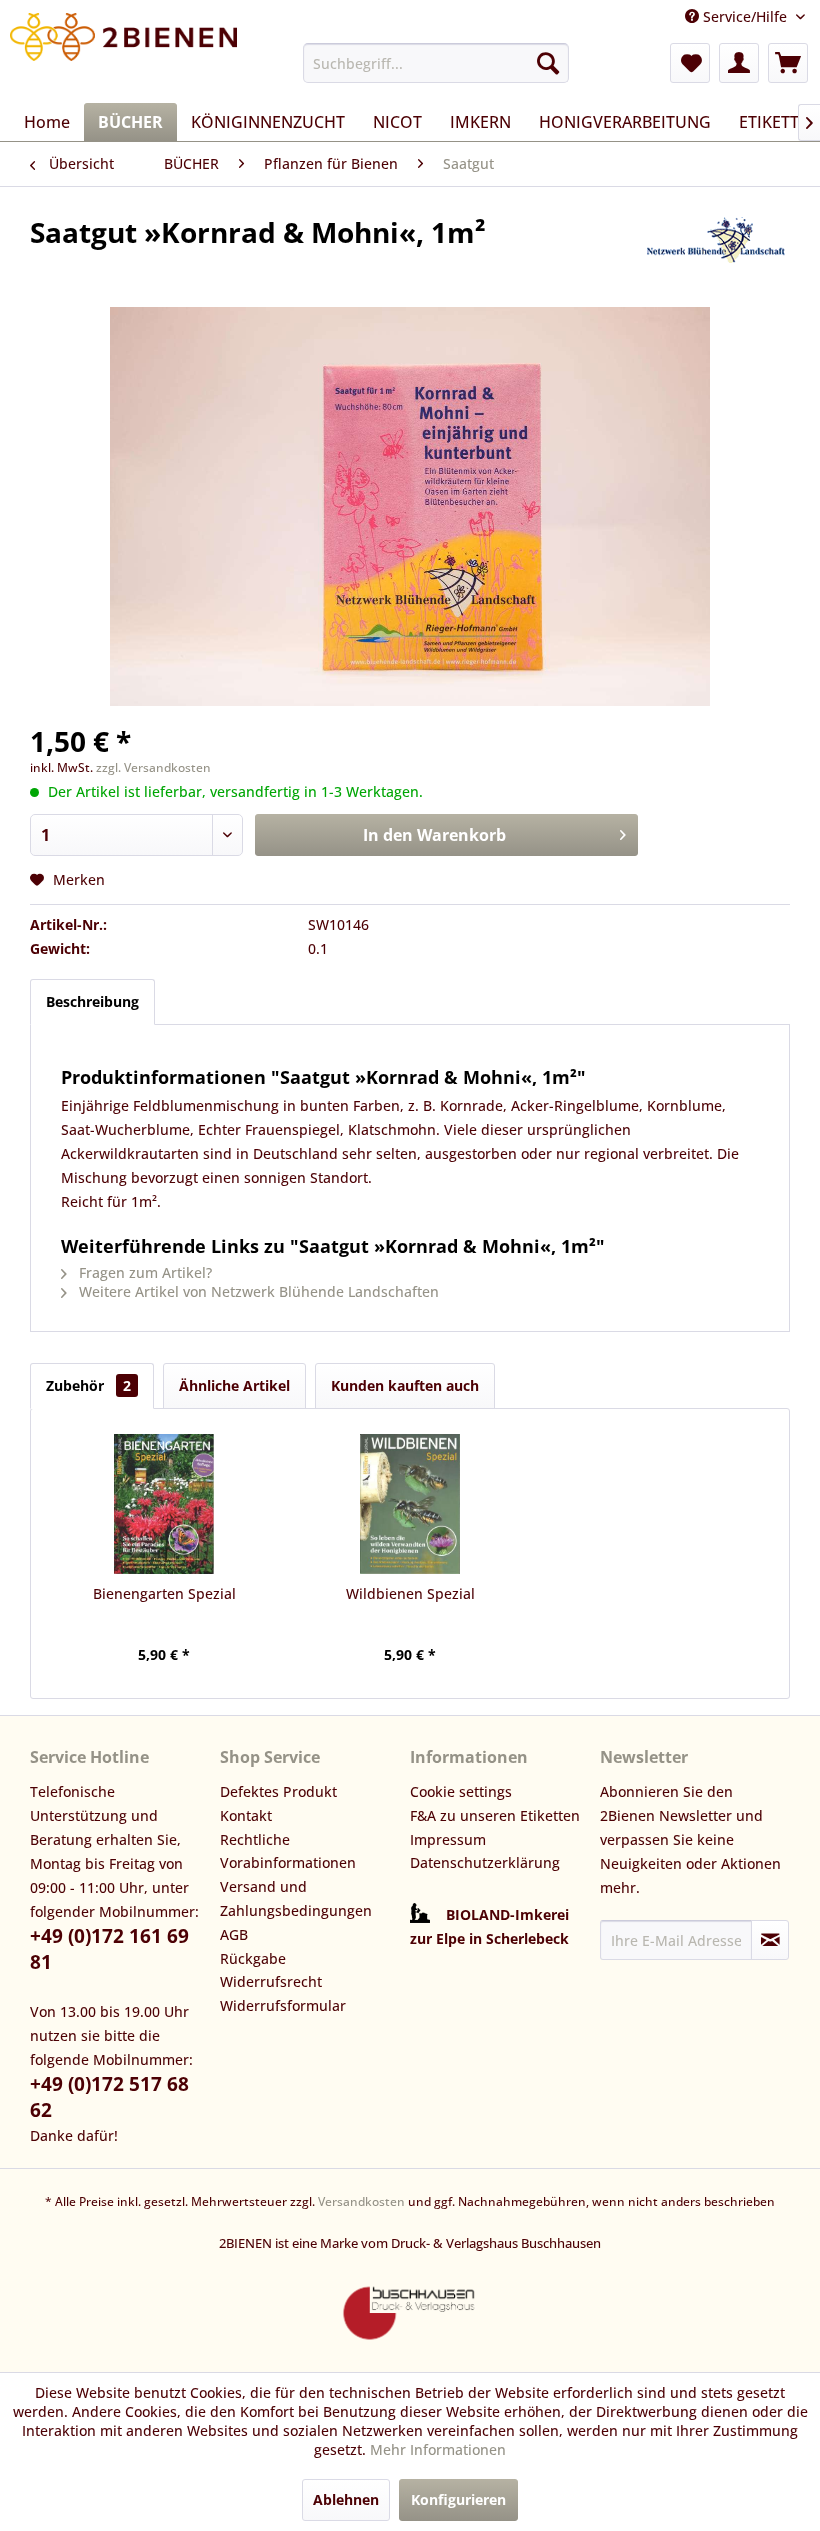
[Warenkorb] (788, 63)
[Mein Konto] (739, 63)
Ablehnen (346, 2499)
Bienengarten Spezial (164, 1593)
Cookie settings (461, 1791)
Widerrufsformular (283, 2005)
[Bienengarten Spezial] (164, 1504)
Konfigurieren (458, 2499)
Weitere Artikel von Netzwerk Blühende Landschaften (257, 1291)
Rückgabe (253, 1958)
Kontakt (246, 1815)
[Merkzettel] (690, 63)
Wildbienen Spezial (410, 1593)
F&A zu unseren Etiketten (495, 1815)
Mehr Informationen (438, 2449)
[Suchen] (548, 63)
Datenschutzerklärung (485, 1862)
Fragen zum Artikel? (143, 1272)
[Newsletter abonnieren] (770, 1940)
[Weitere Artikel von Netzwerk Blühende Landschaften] (714, 252)
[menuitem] (436, 63)
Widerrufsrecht (271, 1981)
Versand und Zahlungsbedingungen (296, 1898)
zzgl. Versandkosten (153, 767)
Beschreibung (92, 1001)
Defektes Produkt (278, 1791)
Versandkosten (361, 2201)
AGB (234, 1934)
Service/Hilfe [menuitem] (745, 16)
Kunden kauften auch (405, 1385)
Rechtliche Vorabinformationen (288, 1851)
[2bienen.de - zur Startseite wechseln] (123, 53)
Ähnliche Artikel (234, 1385)
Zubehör (88, 1385)
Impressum (448, 1839)
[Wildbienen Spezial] (410, 1504)
